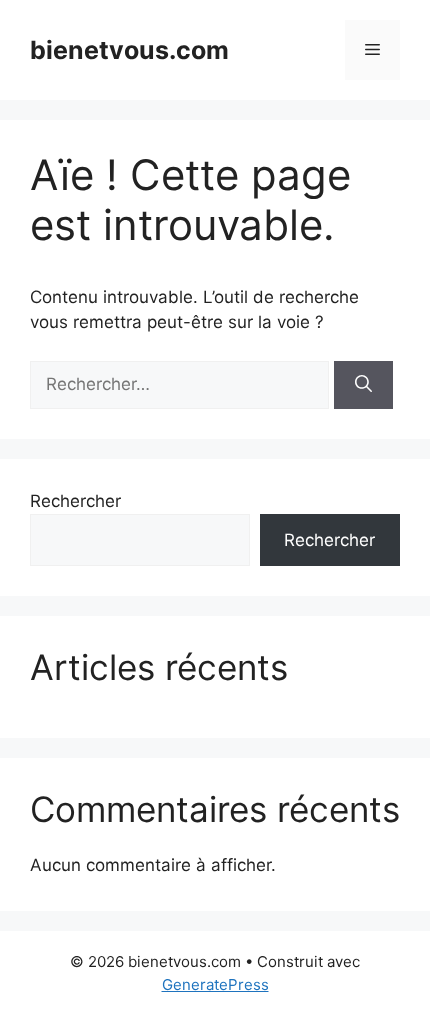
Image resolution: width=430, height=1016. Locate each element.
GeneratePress (215, 984)
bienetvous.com (129, 50)
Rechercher (75, 501)
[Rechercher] (363, 385)
